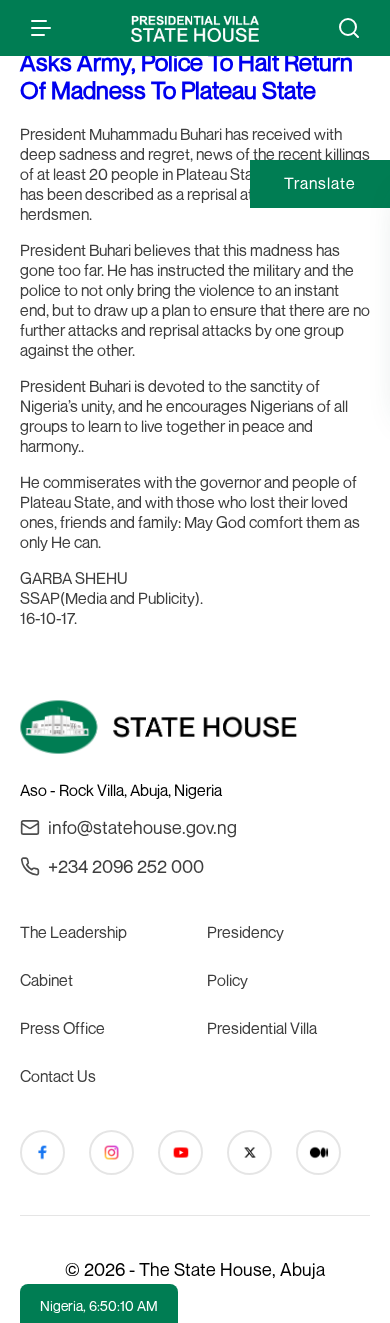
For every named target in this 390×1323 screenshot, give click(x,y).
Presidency (245, 932)
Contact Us (58, 1076)
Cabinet (46, 980)
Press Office (62, 1028)
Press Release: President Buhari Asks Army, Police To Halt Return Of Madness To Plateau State (186, 62)
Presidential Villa (262, 1028)
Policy (227, 980)
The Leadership (73, 932)
